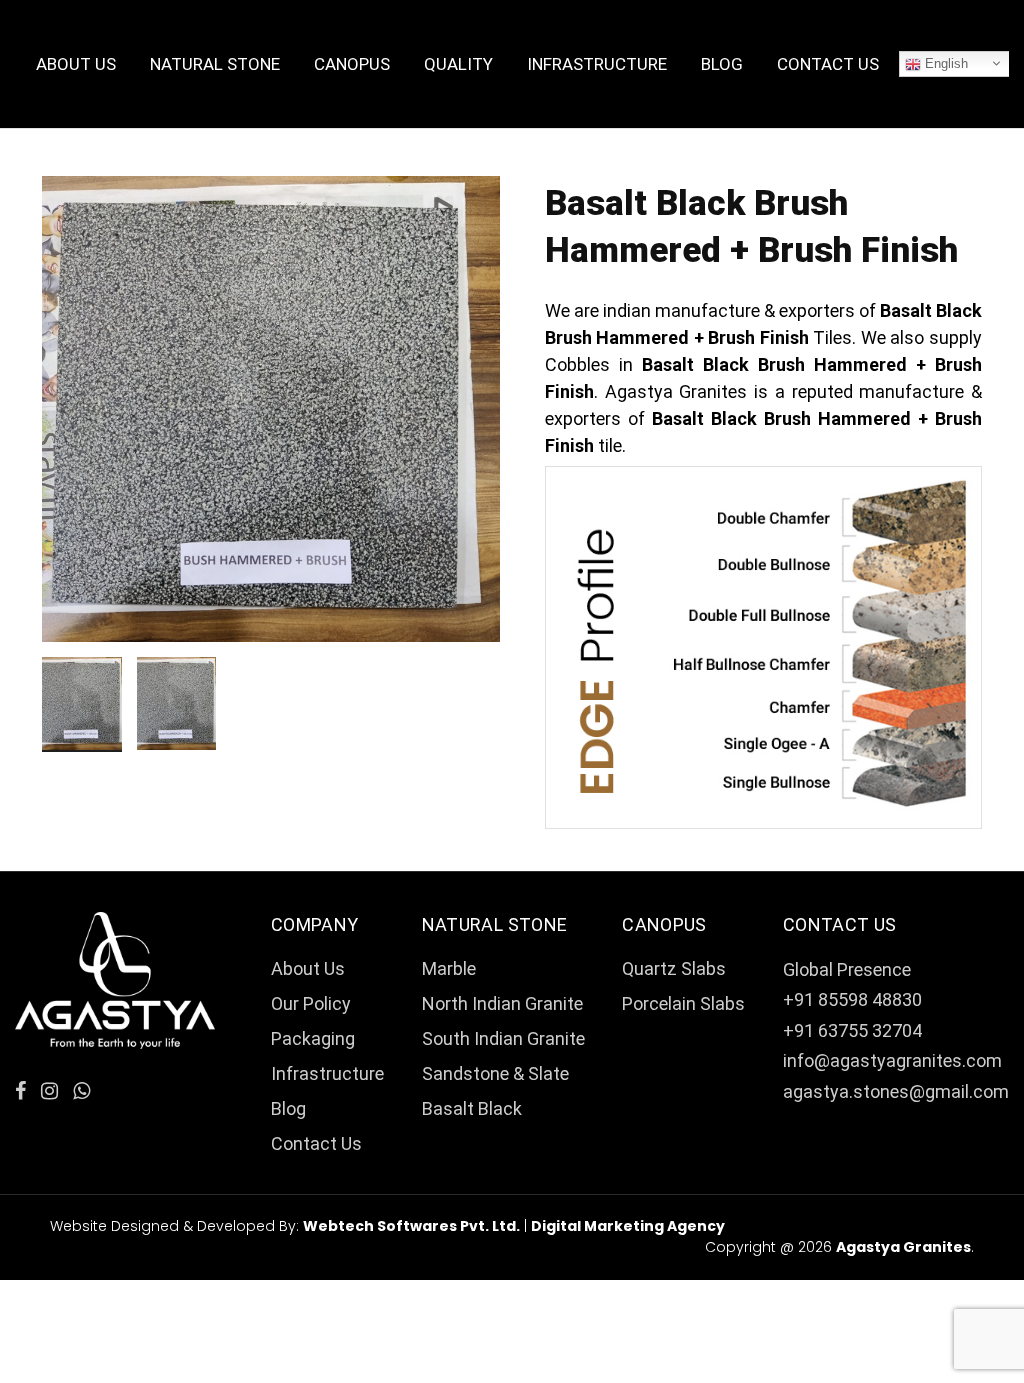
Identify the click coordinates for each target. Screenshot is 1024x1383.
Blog (722, 64)
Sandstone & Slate (495, 1073)
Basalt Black (472, 1108)
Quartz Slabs (674, 968)
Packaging (313, 1038)
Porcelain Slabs (683, 1003)
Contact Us (828, 64)
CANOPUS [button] (352, 64)
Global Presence (847, 969)
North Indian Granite (502, 1003)
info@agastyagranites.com (892, 1060)
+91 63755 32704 (852, 1030)
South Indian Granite (503, 1038)
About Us (76, 64)
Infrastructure (597, 64)
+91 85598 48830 (852, 999)
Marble (449, 968)
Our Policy (311, 1003)
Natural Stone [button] (215, 64)
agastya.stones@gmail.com (896, 1091)
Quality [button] (458, 64)
